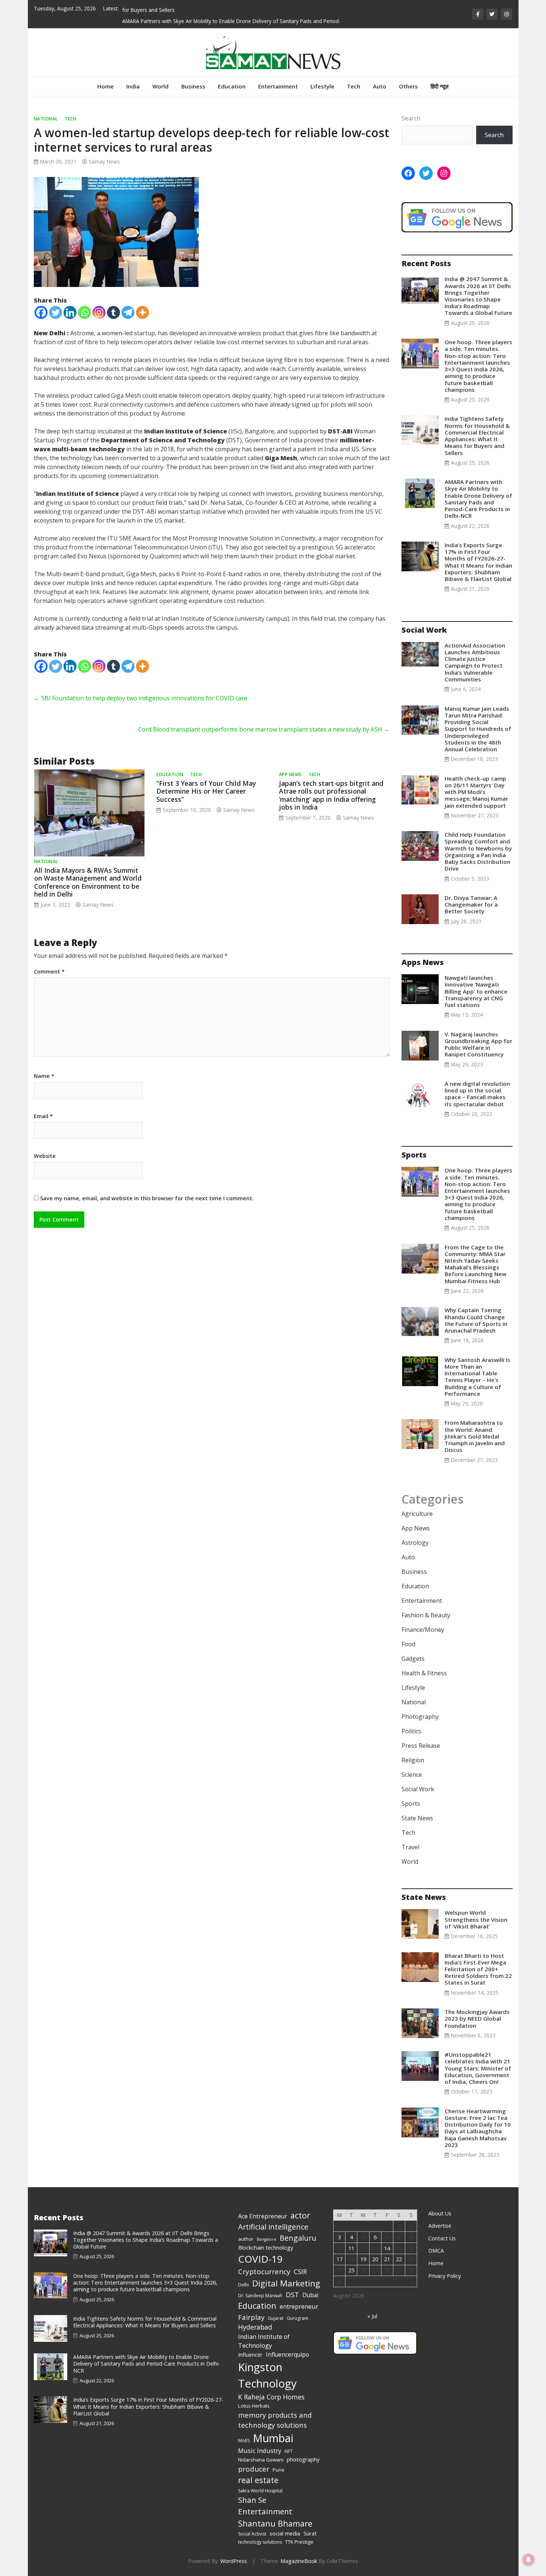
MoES (244, 2441)
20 (375, 2259)
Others (408, 86)
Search (411, 118)
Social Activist (252, 2534)
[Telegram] (128, 312)
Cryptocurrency (264, 2272)
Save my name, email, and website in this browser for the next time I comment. (147, 1198)
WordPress (234, 2561)
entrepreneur (299, 2306)
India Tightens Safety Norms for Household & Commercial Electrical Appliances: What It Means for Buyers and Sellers (477, 435)
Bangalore (266, 2239)
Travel (410, 1847)
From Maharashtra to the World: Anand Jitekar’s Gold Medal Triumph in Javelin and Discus (475, 1436)
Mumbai (273, 2438)
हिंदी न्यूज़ (440, 86)
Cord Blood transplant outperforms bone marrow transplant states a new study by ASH (264, 729)
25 (351, 2270)
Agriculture (417, 1514)
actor (300, 2215)
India (133, 86)
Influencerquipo (287, 2354)
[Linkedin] (70, 312)
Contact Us (442, 2238)
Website (45, 1156)
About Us (440, 2213)
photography (303, 2459)
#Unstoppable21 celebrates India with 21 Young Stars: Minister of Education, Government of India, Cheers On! (478, 2068)
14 (387, 2248)
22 (399, 2259)
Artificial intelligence (273, 2227)
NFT (289, 2451)
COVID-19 (260, 2259)
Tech (354, 86)
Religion (413, 1760)
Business (193, 86)
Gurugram (298, 2318)
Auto (380, 86)
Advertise (440, 2226)
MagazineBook (299, 2561)
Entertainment (278, 86)
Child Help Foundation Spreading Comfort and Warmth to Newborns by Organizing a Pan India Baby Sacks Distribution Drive (478, 851)
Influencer (250, 2354)
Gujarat (276, 2318)
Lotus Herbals (254, 2406)
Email (43, 1116)
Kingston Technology (267, 2375)
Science (412, 1775)
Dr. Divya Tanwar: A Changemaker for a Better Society (471, 904)
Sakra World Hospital (260, 2491)
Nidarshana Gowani (261, 2460)
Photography (420, 1717)
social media (285, 2533)
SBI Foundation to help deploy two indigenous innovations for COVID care (141, 698)
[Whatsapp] (84, 312)
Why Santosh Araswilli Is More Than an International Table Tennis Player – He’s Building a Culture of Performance (477, 1377)
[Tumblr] (113, 312)
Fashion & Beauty (426, 1615)
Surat (310, 2533)
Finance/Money (423, 1630)
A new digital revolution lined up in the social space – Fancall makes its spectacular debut (477, 1094)
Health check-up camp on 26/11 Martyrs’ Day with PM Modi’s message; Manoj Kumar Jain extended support (476, 792)
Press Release (421, 1746)
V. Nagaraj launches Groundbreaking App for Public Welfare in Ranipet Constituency (478, 1044)
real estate (258, 2480)
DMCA (436, 2251)
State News (417, 1818)
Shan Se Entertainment (265, 2506)
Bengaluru (298, 2238)
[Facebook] (41, 312)
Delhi (243, 2285)
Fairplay (251, 2317)
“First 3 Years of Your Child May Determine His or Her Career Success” (206, 791)
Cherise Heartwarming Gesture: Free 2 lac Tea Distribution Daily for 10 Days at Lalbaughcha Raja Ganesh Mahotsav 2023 (478, 2128)
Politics (411, 1731)
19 (363, 2259)
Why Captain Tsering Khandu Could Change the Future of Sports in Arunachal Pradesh (476, 1320)
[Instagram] (99, 312)
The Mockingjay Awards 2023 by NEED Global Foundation (477, 2018)
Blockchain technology (266, 2247)
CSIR (300, 2272)
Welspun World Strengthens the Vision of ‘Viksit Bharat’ (476, 1919)
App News (290, 774)
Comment (49, 972)
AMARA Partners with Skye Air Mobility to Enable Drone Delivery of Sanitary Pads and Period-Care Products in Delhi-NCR (478, 499)
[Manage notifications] (529, 2560)
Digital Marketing (286, 2283)
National (46, 119)
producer (254, 2469)
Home (105, 86)
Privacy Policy (445, 2276)
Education (232, 86)
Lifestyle (322, 86)
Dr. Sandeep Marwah (260, 2296)
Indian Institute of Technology (264, 2341)
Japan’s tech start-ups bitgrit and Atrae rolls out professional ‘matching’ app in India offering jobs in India (331, 795)
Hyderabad (255, 2327)
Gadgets (413, 1659)
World (160, 86)
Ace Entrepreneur (263, 2216)
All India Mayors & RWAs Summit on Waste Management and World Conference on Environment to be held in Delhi (88, 882)
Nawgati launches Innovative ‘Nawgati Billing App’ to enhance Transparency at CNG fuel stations (476, 991)
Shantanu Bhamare (275, 2523)
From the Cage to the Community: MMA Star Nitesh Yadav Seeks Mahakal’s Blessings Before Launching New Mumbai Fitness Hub (475, 1264)
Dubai (310, 2295)
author (246, 2239)
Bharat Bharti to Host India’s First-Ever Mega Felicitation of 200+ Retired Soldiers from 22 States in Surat (478, 1969)
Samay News (104, 162)
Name (44, 1076)
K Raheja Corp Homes (271, 2397)
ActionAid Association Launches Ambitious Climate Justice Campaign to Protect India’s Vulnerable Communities (475, 662)
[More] (142, 312)
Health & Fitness (424, 1673)
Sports (411, 1804)
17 (339, 2259)
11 (351, 2248)
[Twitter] (56, 312)
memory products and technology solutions (275, 2420)
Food (408, 1644)
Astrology (415, 1543)
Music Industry (260, 2451)
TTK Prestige (299, 2542)
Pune (279, 2470)
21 (387, 2259)
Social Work (418, 1789)
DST (292, 2294)
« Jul (372, 2316)
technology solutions (260, 2542)
